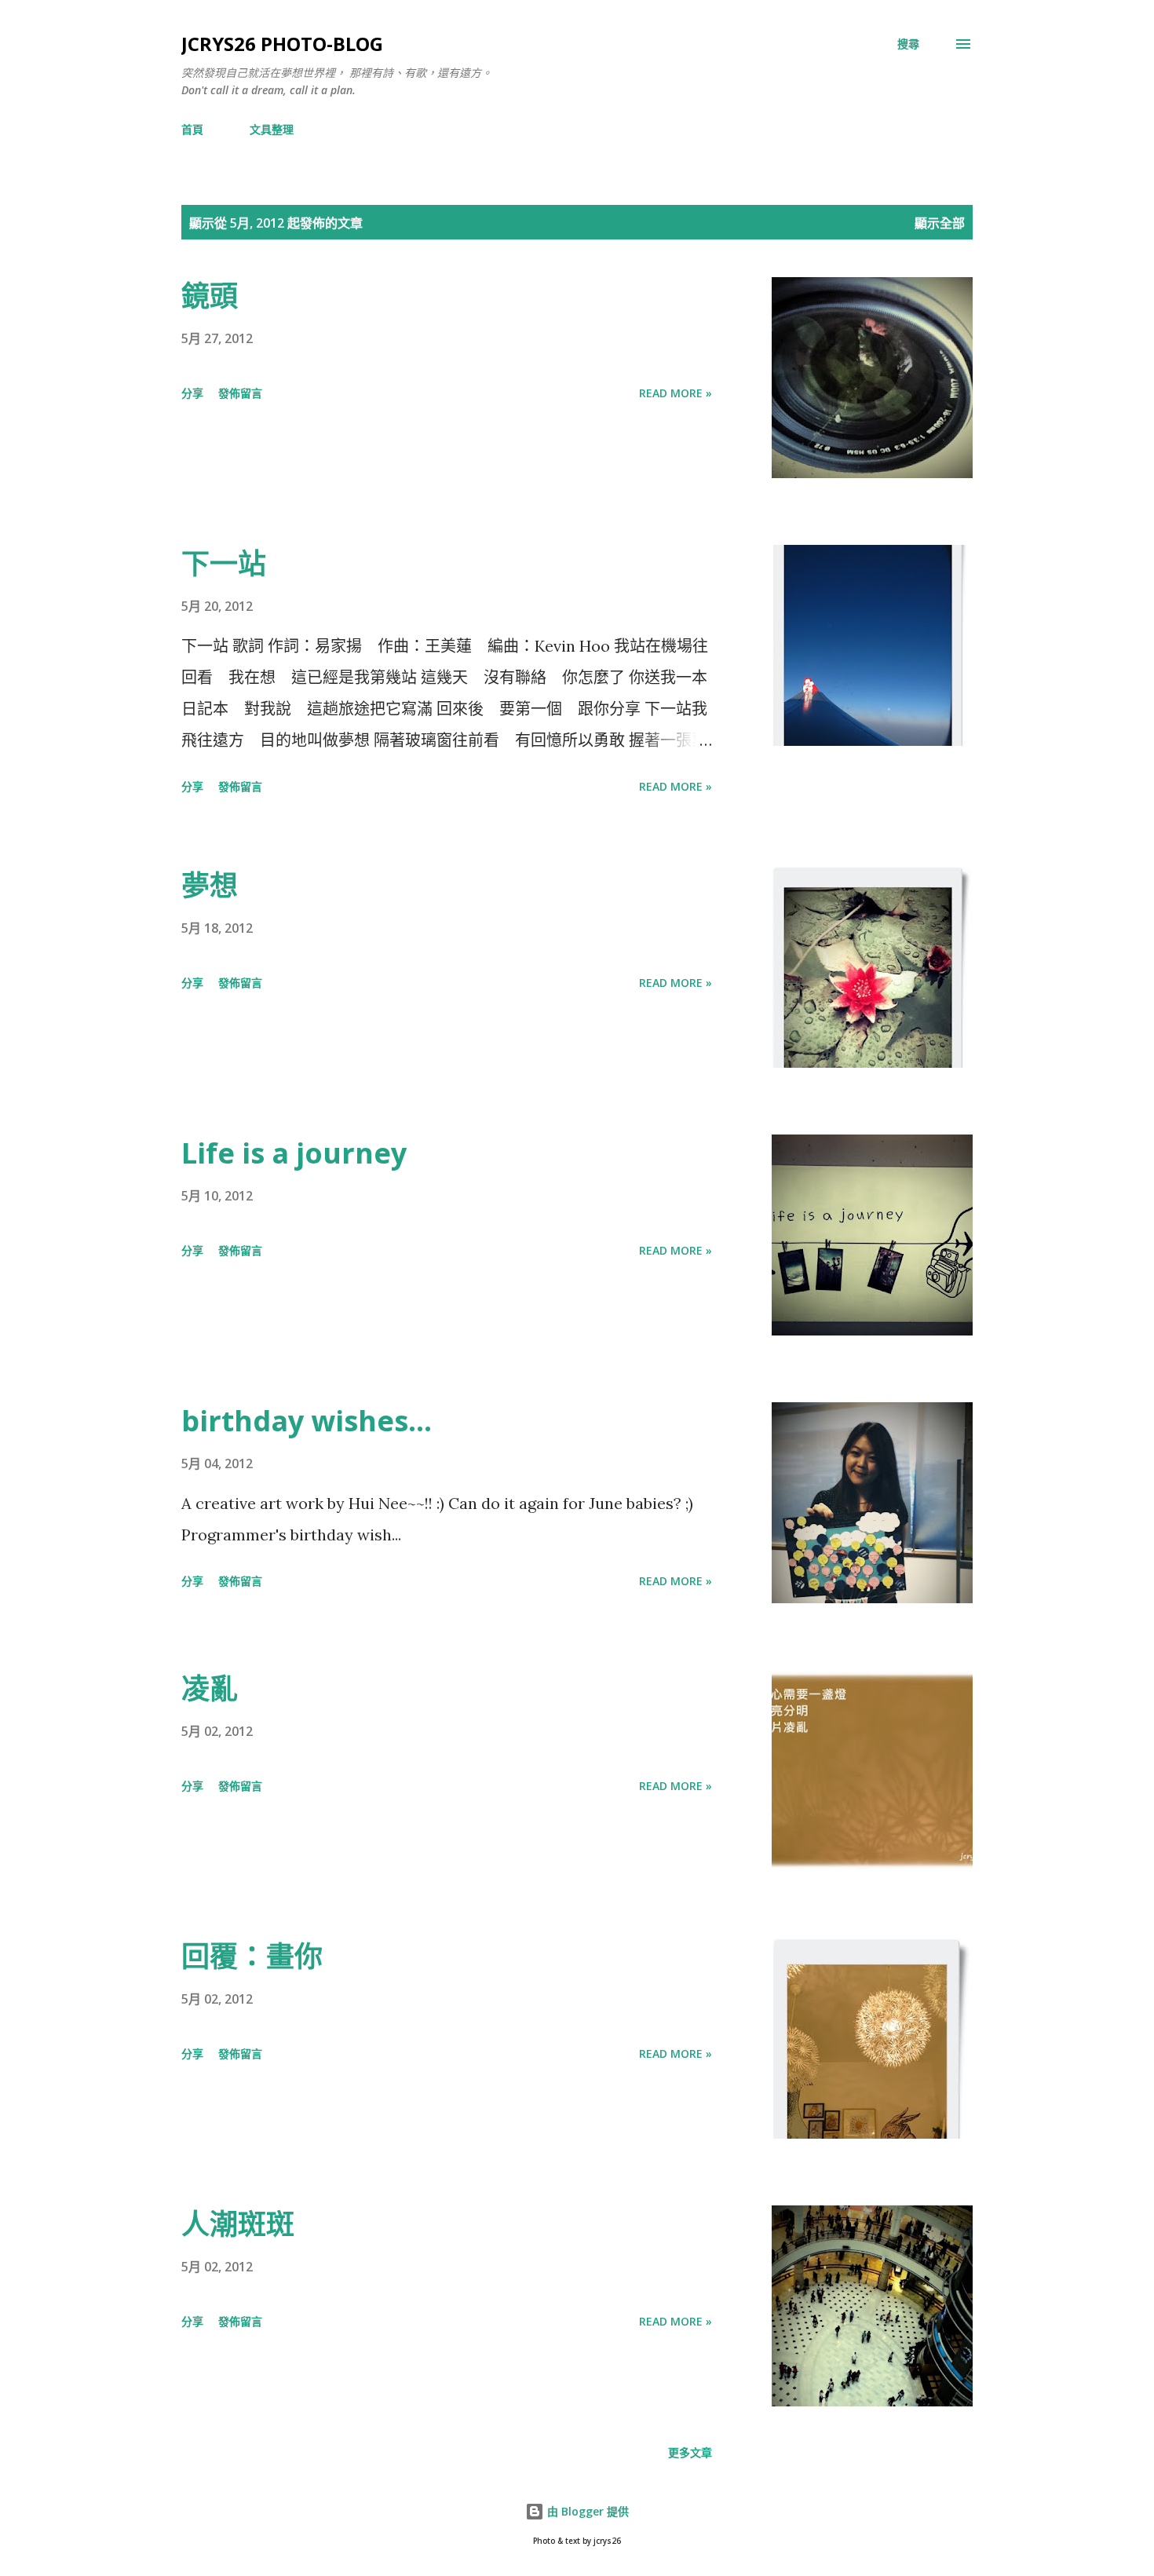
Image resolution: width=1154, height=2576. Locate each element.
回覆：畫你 (252, 1956)
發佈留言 (240, 393)
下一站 (224, 563)
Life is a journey (294, 1153)
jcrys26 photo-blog (282, 44)
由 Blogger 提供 (586, 2511)
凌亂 (210, 1688)
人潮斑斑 (238, 2224)
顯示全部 (940, 223)
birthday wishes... (307, 1421)
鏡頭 (210, 296)
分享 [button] (192, 393)
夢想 (210, 885)
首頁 (192, 129)
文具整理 (272, 129)
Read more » (676, 393)
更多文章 (690, 2452)
